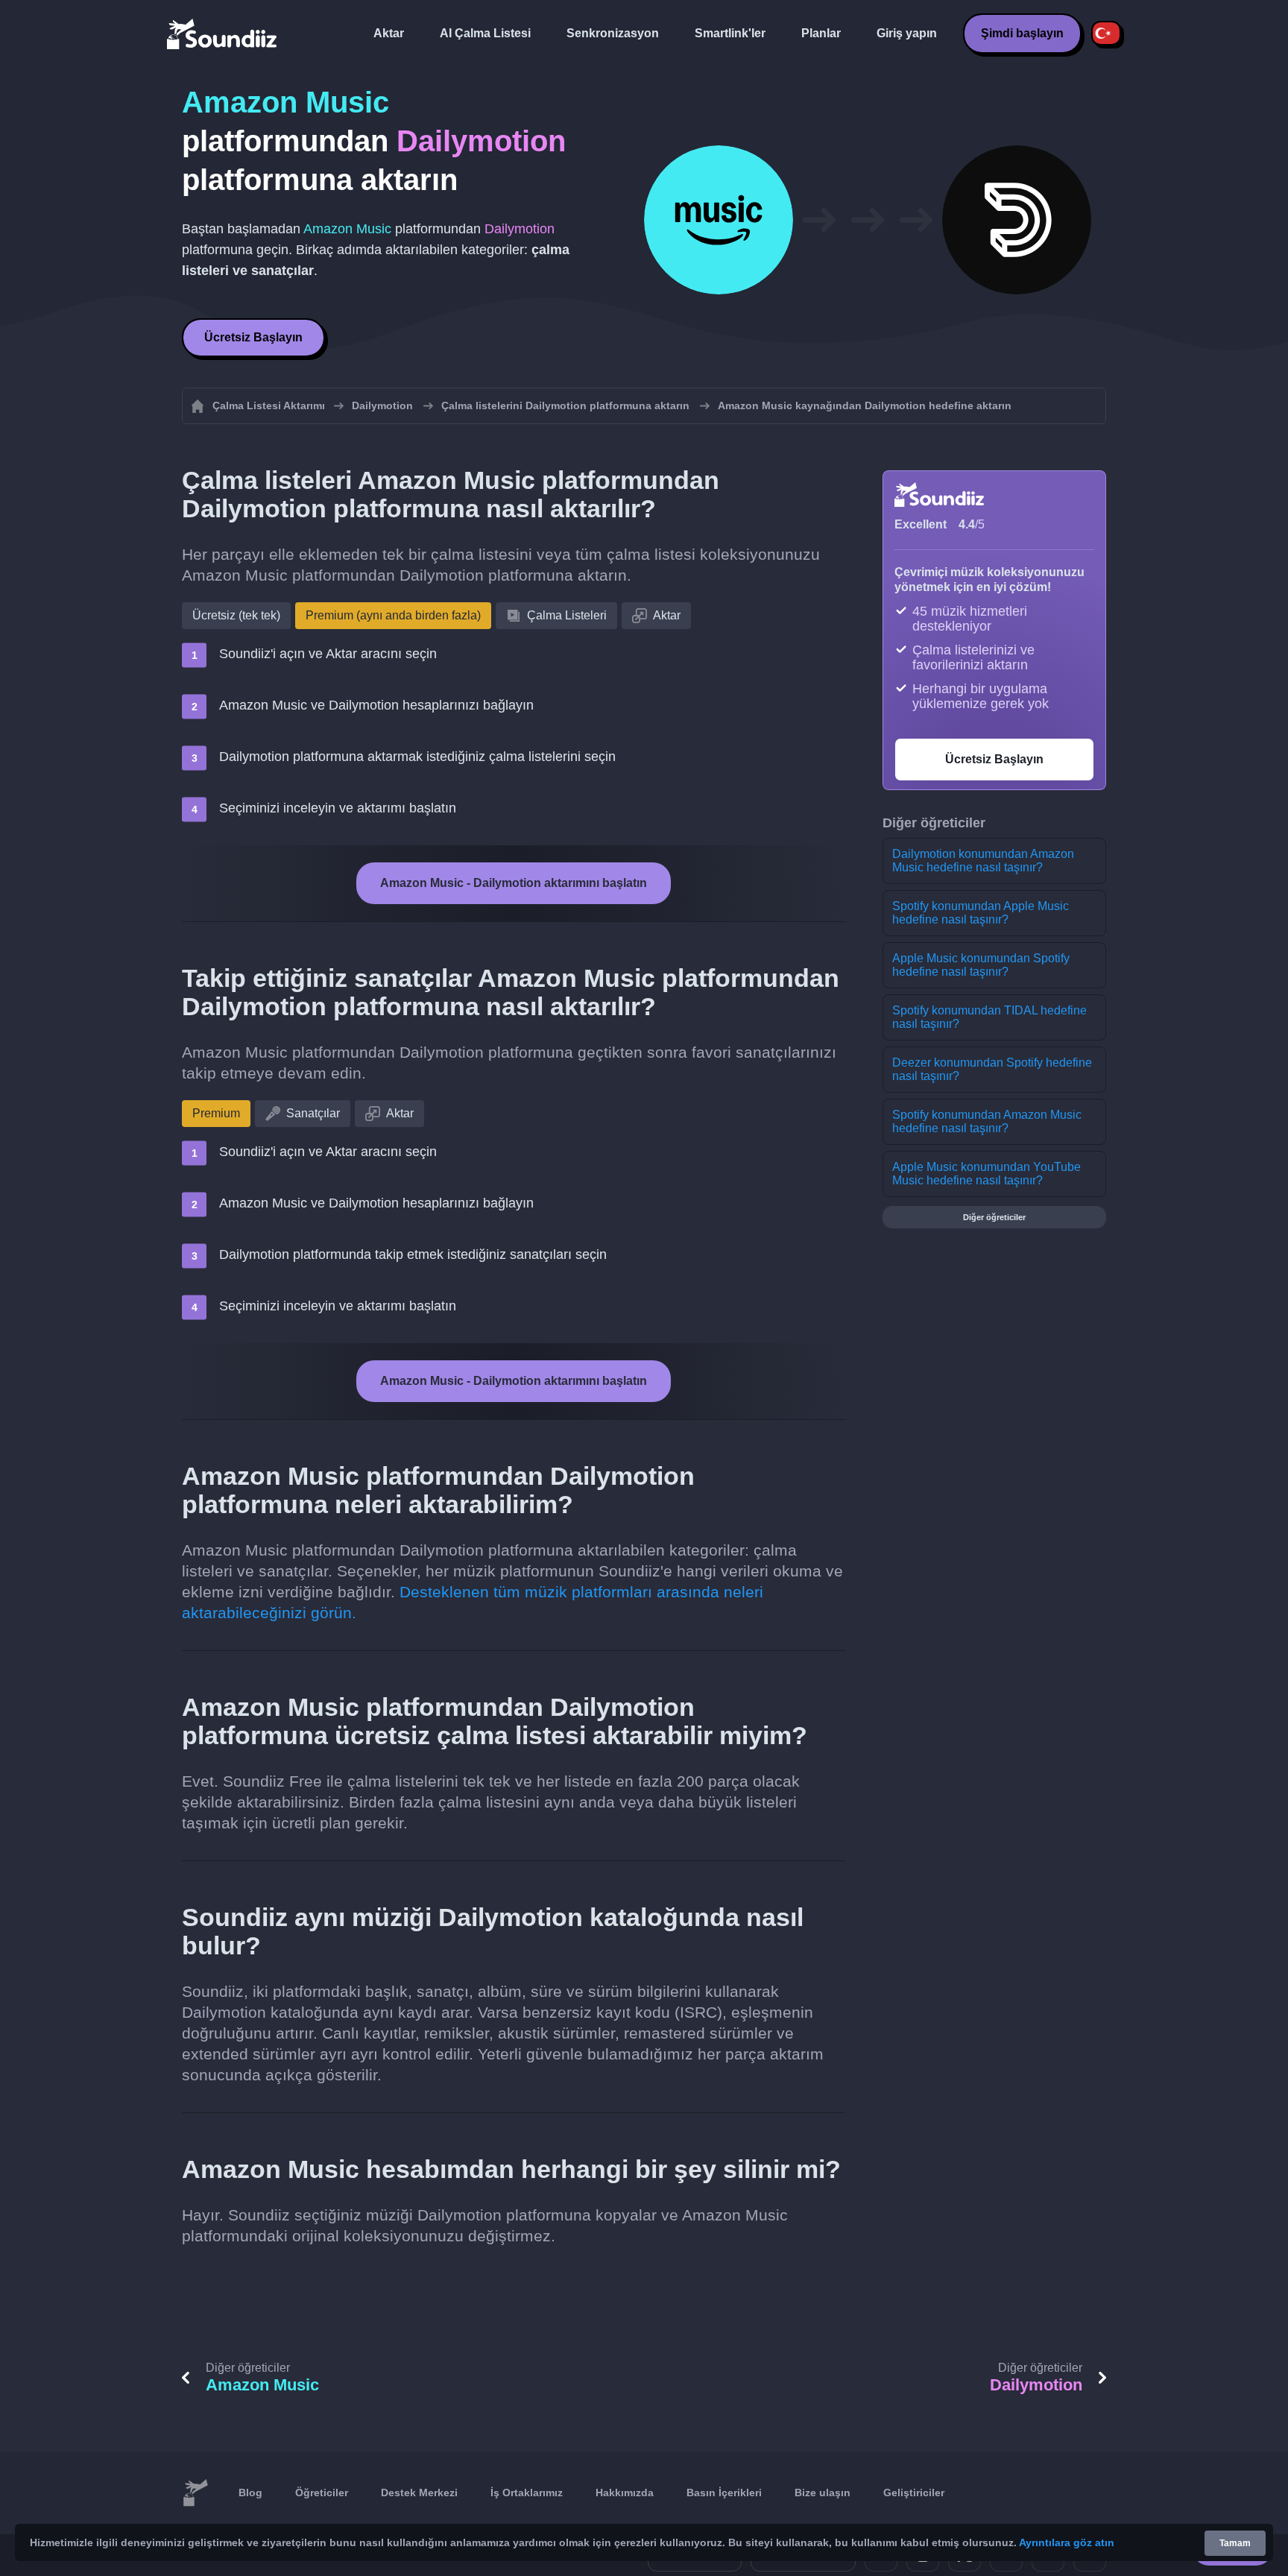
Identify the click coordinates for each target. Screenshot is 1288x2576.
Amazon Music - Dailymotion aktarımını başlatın (514, 883)
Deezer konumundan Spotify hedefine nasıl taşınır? (992, 1069)
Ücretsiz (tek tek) (236, 615)
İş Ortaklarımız (527, 2493)
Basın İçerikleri (724, 2493)
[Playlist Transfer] (223, 34)
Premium (216, 1113)
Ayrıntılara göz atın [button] (1067, 2542)
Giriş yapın (907, 33)
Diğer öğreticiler (994, 1217)
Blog (250, 2493)
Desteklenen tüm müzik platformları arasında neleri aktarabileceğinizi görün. (473, 1602)
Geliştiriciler (914, 2493)
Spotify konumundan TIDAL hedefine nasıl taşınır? (989, 1017)
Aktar (389, 33)
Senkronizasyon (613, 33)
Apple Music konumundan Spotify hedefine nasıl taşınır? (981, 965)
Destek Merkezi (419, 2493)
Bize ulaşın (823, 2493)
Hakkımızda (625, 2493)
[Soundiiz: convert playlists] (195, 2493)
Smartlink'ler (730, 33)
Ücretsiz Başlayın (253, 337)
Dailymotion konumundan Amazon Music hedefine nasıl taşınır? (983, 861)
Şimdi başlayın (1022, 33)
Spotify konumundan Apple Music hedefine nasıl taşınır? (981, 913)
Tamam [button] (1235, 2543)
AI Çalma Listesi (485, 33)
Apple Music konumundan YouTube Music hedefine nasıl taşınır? (986, 1174)
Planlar (821, 33)
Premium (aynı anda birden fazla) (393, 615)
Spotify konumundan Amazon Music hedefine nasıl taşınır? (987, 1121)
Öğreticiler (322, 2493)
